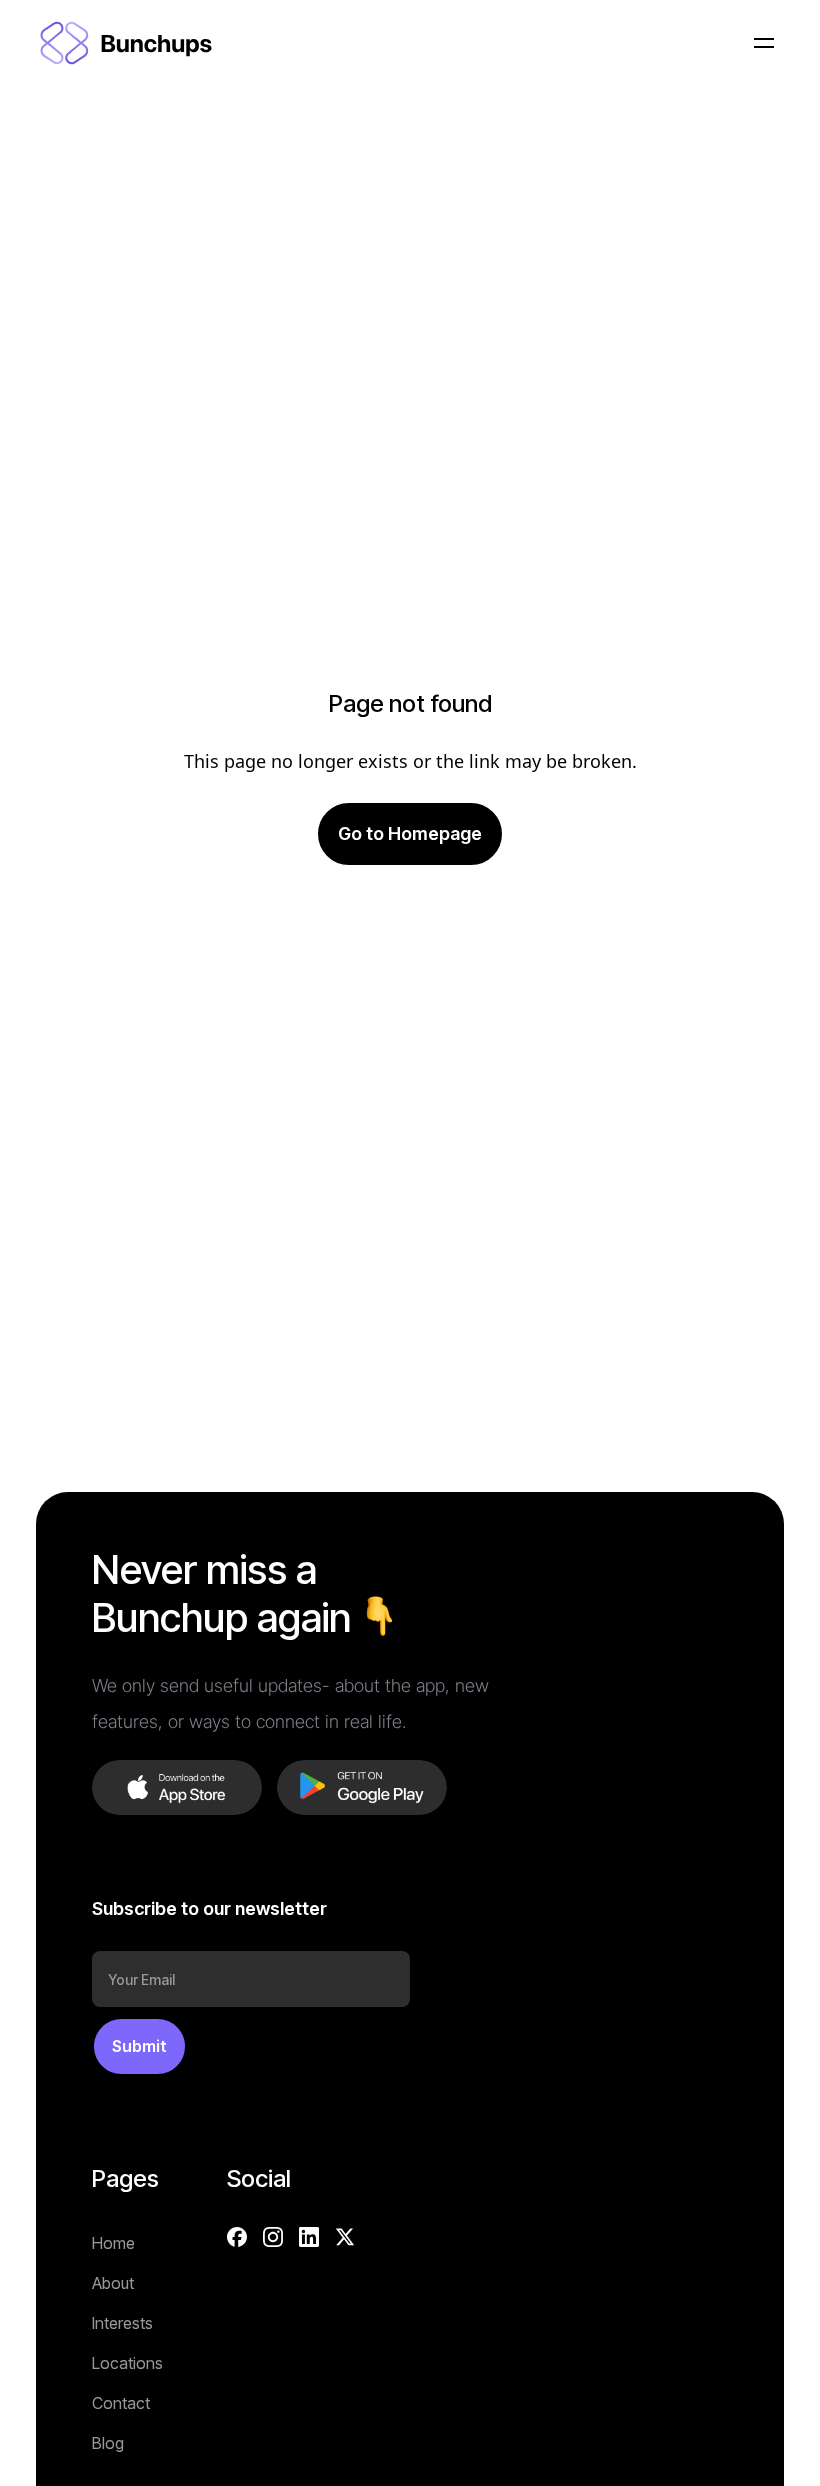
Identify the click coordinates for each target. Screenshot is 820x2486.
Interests (122, 2323)
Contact (121, 2403)
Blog (108, 2443)
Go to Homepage (410, 833)
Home (113, 2243)
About (113, 2283)
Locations (127, 2363)
